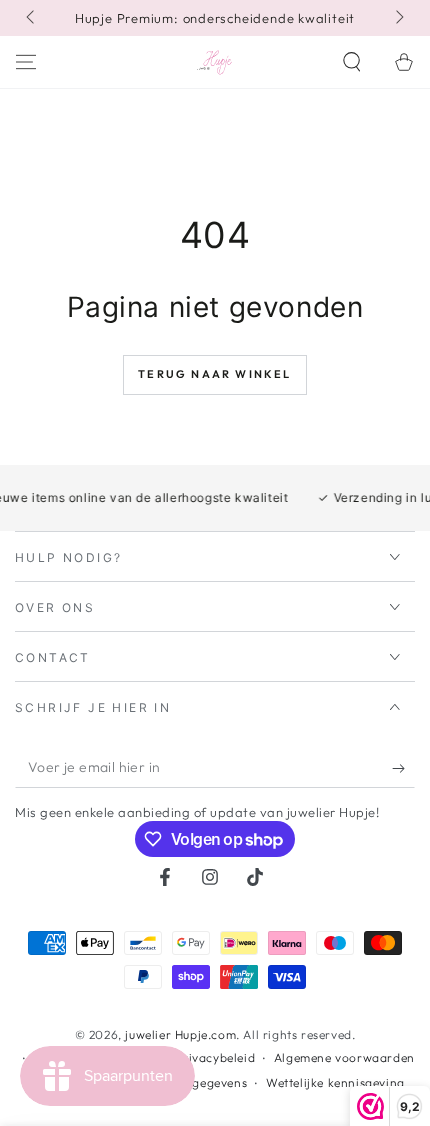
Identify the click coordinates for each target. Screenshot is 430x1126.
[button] (352, 62)
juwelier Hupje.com (180, 1034)
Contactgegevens (196, 1082)
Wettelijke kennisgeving (335, 1082)
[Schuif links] (32, 18)
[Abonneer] (403, 768)
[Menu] (26, 62)
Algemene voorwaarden (344, 1057)
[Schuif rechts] (398, 18)
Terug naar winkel (214, 374)
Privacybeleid (215, 1057)
